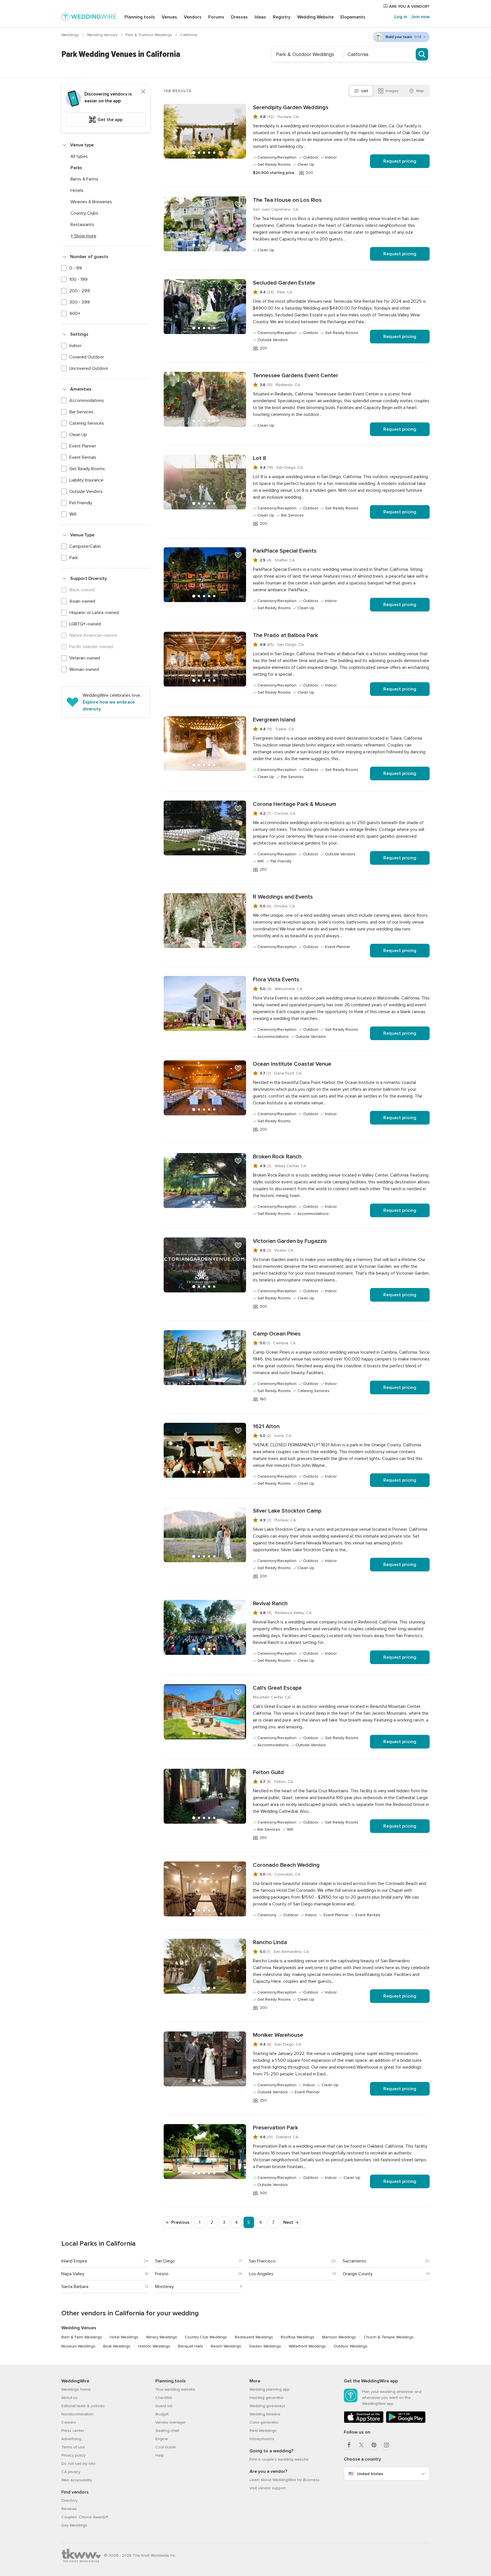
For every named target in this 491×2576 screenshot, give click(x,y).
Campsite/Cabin (85, 546)
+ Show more (83, 236)
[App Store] (364, 2422)
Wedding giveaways (267, 2406)
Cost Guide (166, 2447)
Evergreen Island (274, 720)
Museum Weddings (78, 2346)
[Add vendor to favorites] (238, 112)
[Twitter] (361, 2445)
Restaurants (82, 225)
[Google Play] (406, 2422)
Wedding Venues (103, 35)
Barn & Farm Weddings (82, 2337)
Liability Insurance (86, 480)
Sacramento (354, 2261)
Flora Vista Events (276, 980)
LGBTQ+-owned (85, 624)
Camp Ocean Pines (277, 1334)
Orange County (358, 2274)
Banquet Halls (191, 2346)
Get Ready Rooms (87, 469)
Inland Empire (74, 2261)
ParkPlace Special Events (285, 551)
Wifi (73, 514)
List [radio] (365, 91)
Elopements (353, 17)
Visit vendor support (268, 2488)
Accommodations (87, 401)
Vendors (193, 17)
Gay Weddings (74, 2525)
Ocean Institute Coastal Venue (292, 1064)
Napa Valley (73, 2274)
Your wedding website (175, 2389)
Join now (420, 17)
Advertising (71, 2439)
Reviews (69, 2509)
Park (74, 558)
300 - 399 (80, 302)
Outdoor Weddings (350, 2346)
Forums (216, 17)
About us (69, 2398)
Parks (76, 168)
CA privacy (71, 2472)
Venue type (82, 145)
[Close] (143, 92)
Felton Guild (268, 1772)
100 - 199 (78, 279)
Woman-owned (84, 669)
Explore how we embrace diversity (109, 706)
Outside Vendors (86, 491)
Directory (69, 2501)
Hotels (77, 190)
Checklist (164, 2398)
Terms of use (73, 2447)
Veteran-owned (85, 658)
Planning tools (140, 17)
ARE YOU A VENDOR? (409, 6)
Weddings (71, 35)
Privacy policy (73, 2455)
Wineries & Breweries (91, 202)
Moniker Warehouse (278, 2035)
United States (370, 2474)
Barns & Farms (84, 179)
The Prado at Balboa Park (285, 635)
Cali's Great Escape (277, 1688)
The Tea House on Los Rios (287, 200)
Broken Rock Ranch (277, 1157)
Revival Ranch (270, 1604)
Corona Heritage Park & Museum (295, 804)
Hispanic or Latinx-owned (94, 613)
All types (79, 156)
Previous (180, 2222)
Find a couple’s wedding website (279, 2459)
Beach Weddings (226, 2346)
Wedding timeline (265, 2414)
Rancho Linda (270, 1942)
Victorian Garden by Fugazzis (290, 1241)
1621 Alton (266, 1426)
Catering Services (87, 423)
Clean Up (78, 435)
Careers (69, 2422)
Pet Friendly (81, 503)
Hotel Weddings (124, 2337)
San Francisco (262, 2261)
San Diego (165, 2261)
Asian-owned (82, 601)
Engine (162, 2439)
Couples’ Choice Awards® (85, 2517)
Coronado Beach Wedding (286, 1865)
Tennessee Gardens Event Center (296, 376)
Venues (169, 17)
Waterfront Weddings (307, 2346)
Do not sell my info (78, 2464)
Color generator (264, 2422)
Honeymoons (262, 2439)
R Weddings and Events (283, 897)
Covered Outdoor (87, 357)
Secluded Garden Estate (284, 283)
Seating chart (167, 2431)
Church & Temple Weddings (389, 2337)
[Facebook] (349, 2445)
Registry (282, 17)
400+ (75, 314)
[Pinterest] (374, 2445)
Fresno (162, 2274)
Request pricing (400, 161)
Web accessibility (77, 2480)
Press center (73, 2431)
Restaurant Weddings (254, 2337)
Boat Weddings (117, 2346)
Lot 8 (260, 458)
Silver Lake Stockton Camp (287, 1511)
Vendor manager (170, 2422)
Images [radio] (392, 91)
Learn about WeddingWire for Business (285, 2480)
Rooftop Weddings (297, 2337)
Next (288, 2222)
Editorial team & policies (83, 2406)
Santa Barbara (75, 2287)
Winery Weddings (162, 2337)
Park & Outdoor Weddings (149, 35)
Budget (162, 2414)
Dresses (239, 17)
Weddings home (76, 2389)
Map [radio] (420, 91)
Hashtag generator (267, 2398)
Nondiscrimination (77, 2414)
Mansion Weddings (339, 2337)
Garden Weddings (265, 2346)
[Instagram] (386, 2445)
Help (160, 2455)
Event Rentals (83, 457)
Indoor (75, 346)
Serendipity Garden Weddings (291, 107)
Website (315, 17)
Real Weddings (263, 2431)
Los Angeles (261, 2274)
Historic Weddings (154, 2346)
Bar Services (81, 412)
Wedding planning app (270, 2389)
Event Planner (83, 446)
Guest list (164, 2406)
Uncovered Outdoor (89, 368)
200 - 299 (80, 291)
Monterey (165, 2287)
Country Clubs (84, 213)
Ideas (260, 17)
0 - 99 (76, 268)
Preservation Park (275, 2128)
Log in (401, 17)
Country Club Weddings (206, 2337)
